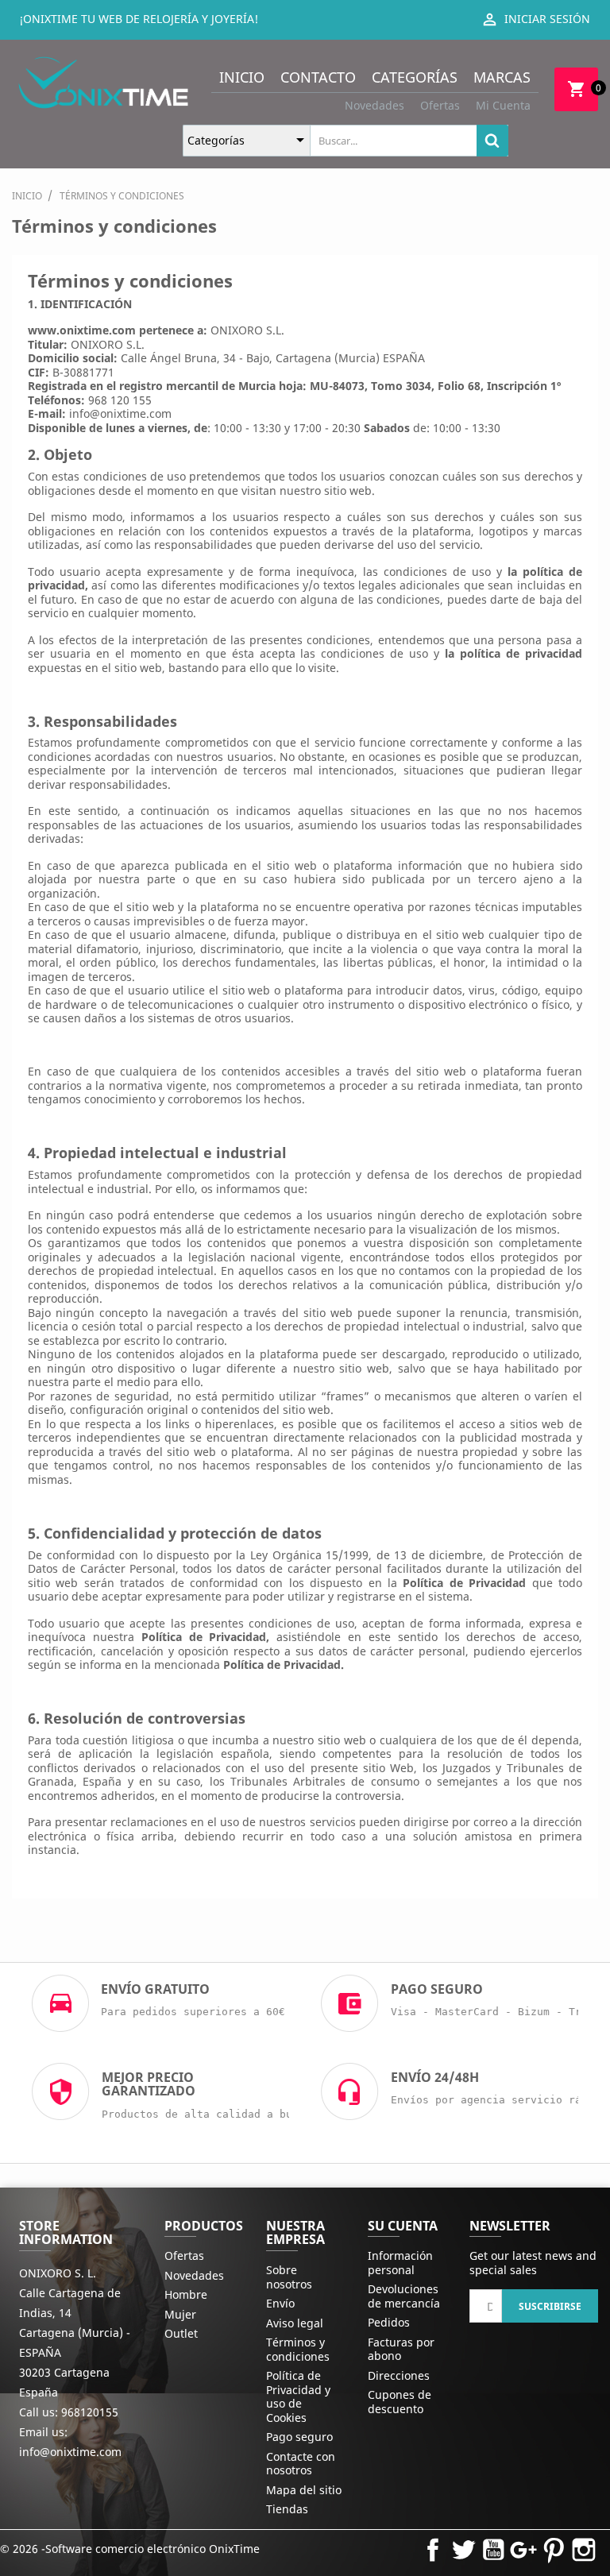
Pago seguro (299, 2437)
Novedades (374, 105)
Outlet (181, 2333)
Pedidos (389, 2322)
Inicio (242, 77)
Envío (280, 2303)
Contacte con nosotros (301, 2464)
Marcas (502, 77)
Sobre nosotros (289, 2277)
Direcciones (399, 2375)
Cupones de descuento (400, 2402)
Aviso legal (295, 2323)
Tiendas (287, 2509)
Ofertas (440, 105)
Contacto (318, 77)
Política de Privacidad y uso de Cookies (298, 2396)
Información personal (400, 2263)
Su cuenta (403, 2226)
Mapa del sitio (304, 2490)
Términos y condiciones (298, 2349)
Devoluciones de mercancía (404, 2296)
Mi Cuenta (503, 105)
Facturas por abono (401, 2349)
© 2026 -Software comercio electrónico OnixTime (130, 2549)
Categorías (415, 77)
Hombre (186, 2294)
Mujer (180, 2314)
